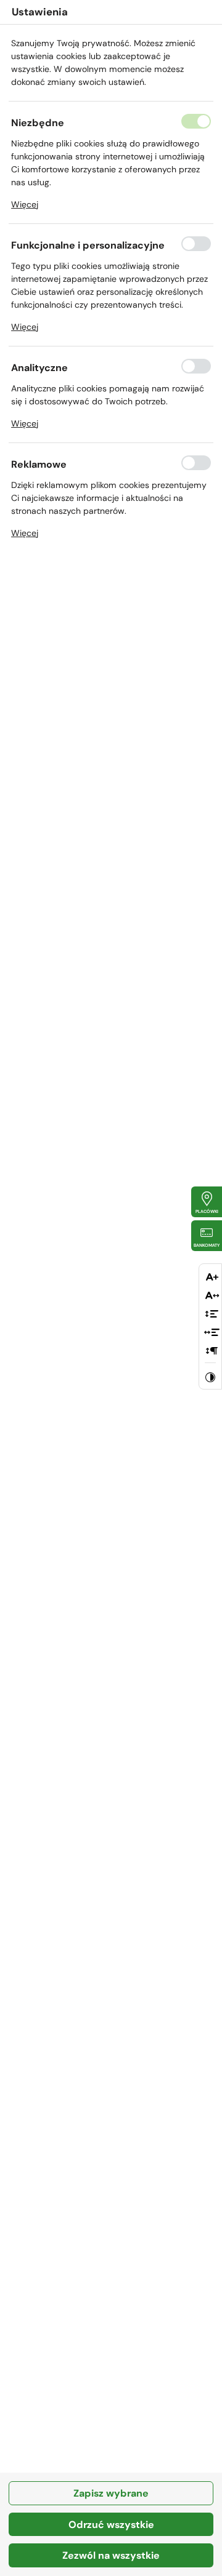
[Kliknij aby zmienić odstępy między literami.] (212, 1296)
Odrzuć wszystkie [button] (111, 2525)
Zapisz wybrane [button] (111, 2493)
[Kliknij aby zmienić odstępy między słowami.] (212, 1333)
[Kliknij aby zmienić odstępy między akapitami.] (212, 1352)
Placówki (207, 1211)
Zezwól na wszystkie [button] (111, 2555)
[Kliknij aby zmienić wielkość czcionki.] (212, 1278)
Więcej (25, 204)
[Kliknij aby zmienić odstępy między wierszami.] (212, 1315)
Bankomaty (207, 1245)
